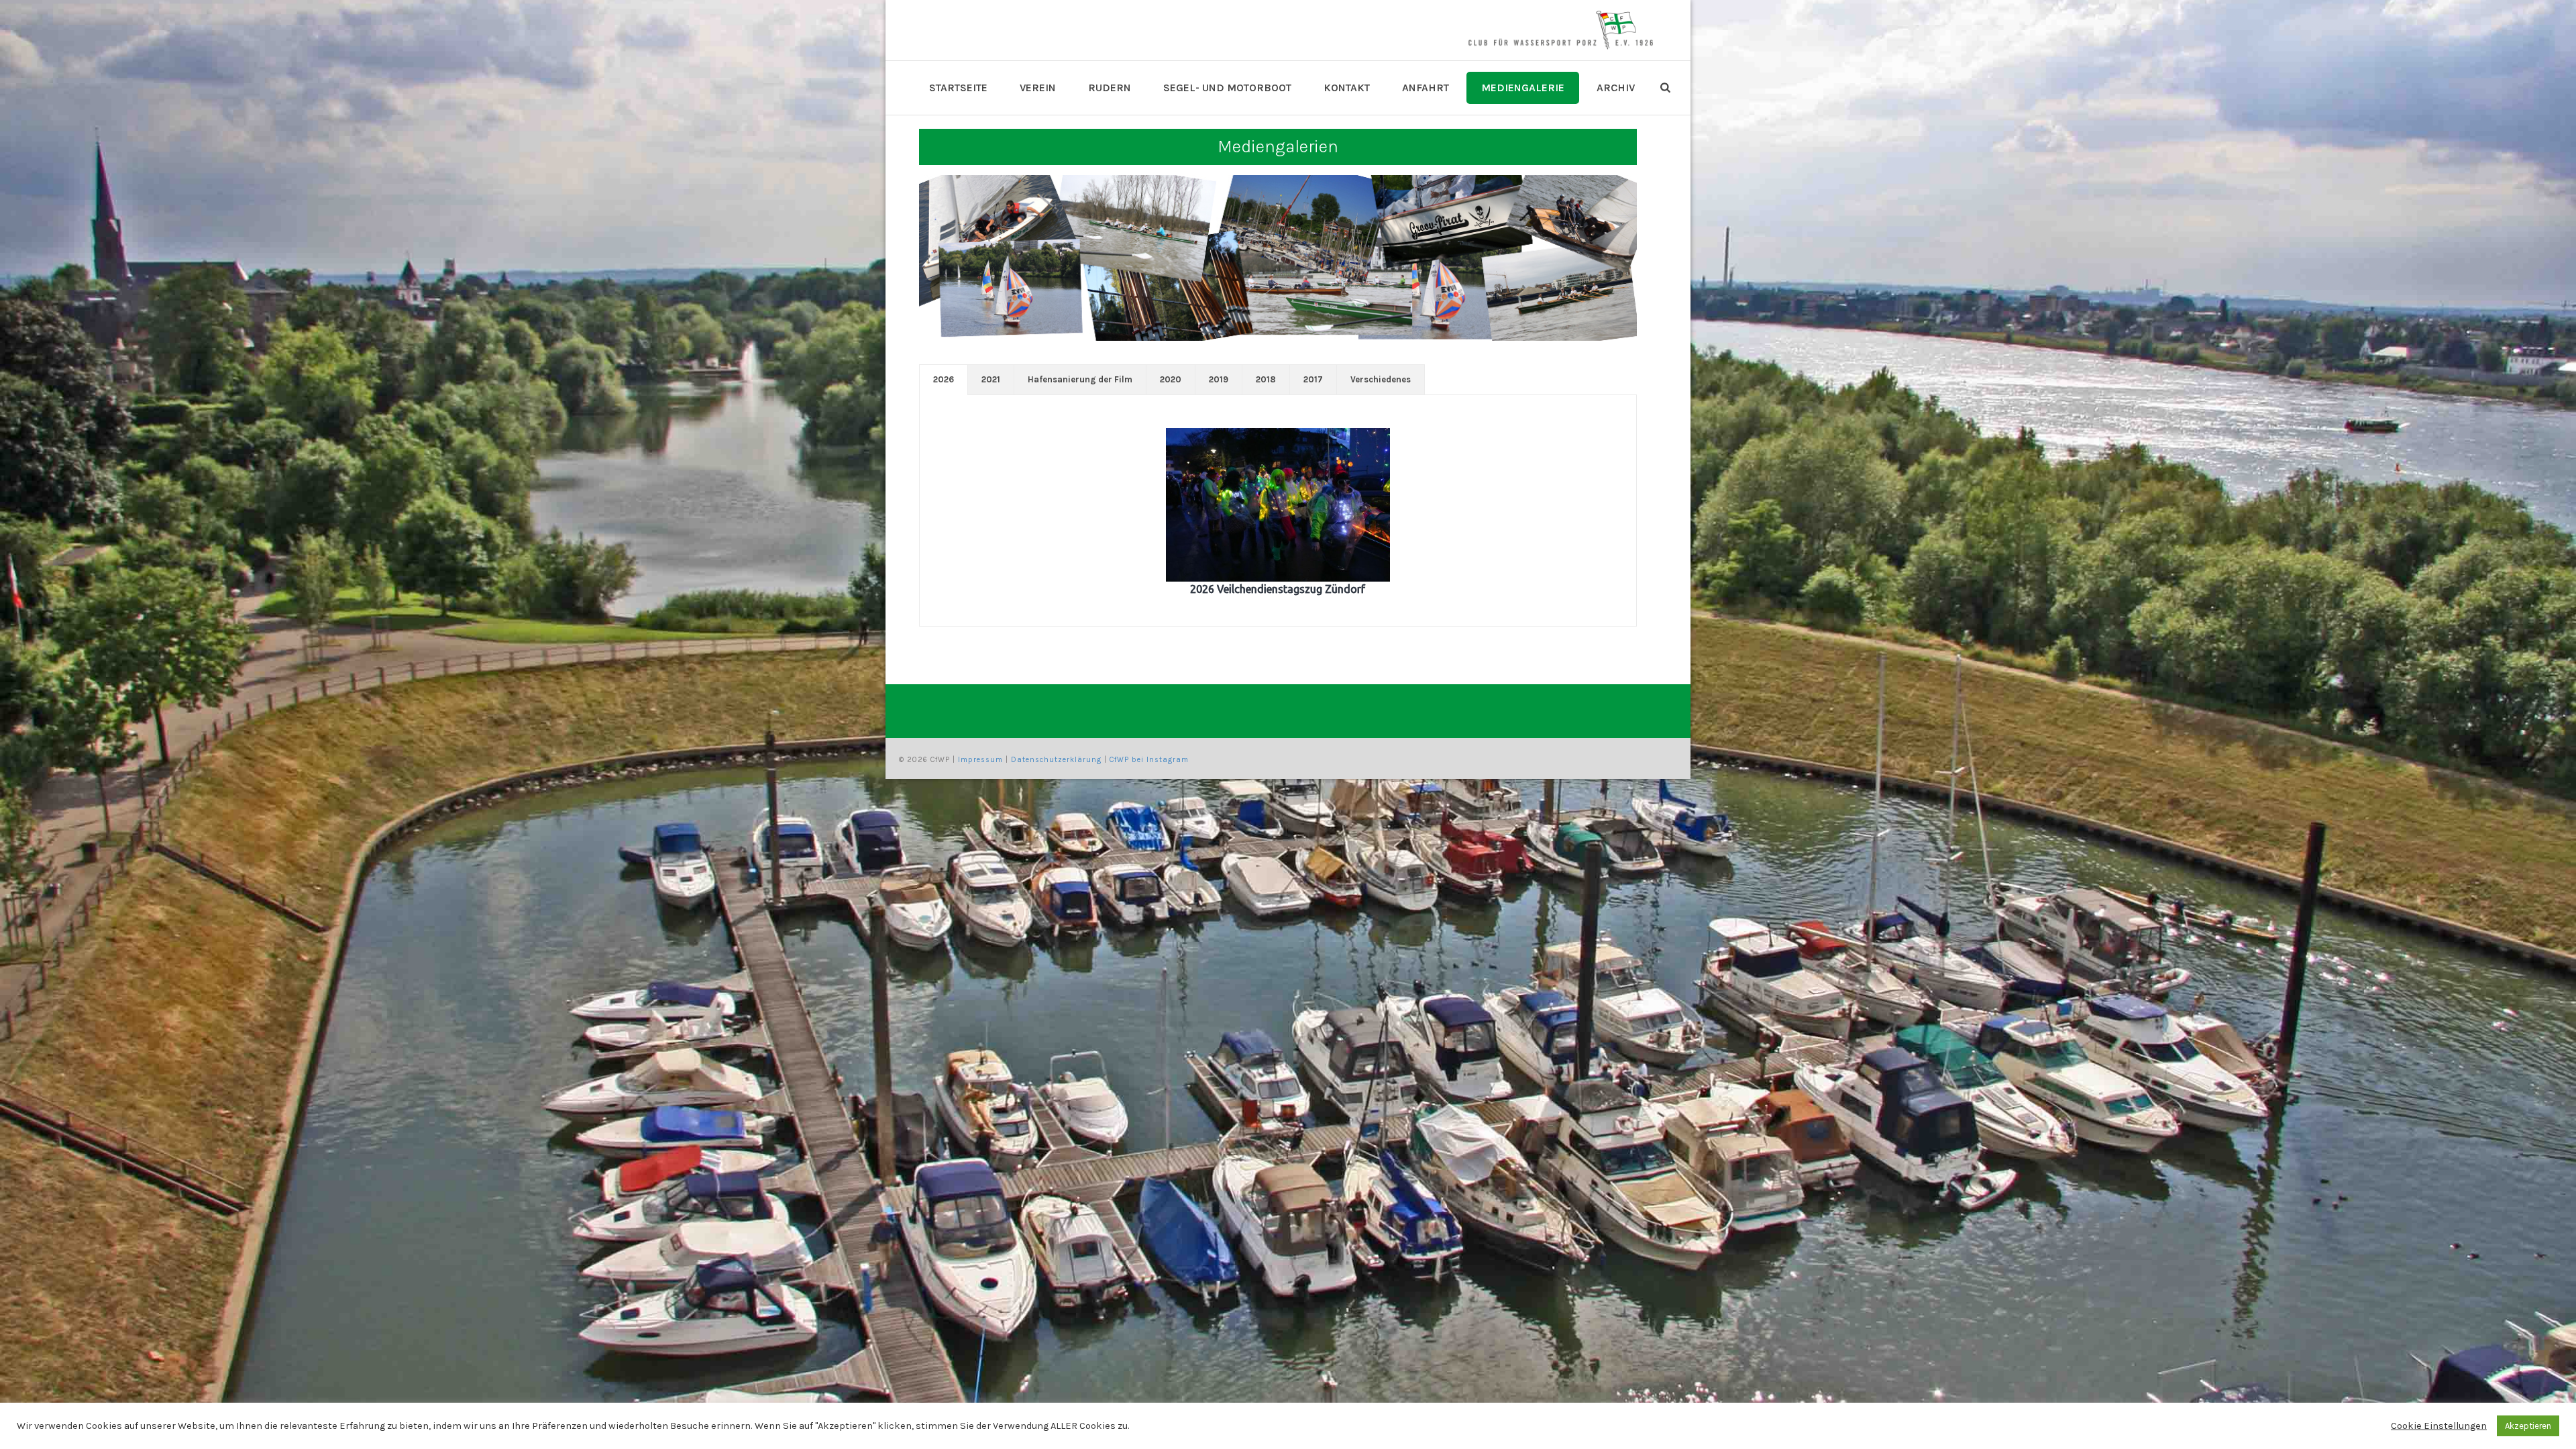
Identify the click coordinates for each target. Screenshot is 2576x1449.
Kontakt (1347, 88)
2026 (944, 379)
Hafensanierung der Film (1080, 379)
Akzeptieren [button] (2528, 1426)
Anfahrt (1426, 88)
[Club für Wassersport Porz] (1560, 30)
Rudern (1110, 88)
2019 (1219, 379)
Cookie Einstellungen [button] (2439, 1426)
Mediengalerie (1523, 88)
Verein (1038, 88)
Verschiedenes (1381, 379)
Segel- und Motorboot (1227, 88)
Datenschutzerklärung (1056, 760)
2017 (1313, 379)
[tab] (944, 380)
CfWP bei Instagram (1149, 760)
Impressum (980, 760)
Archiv (1616, 88)
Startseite (958, 88)
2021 (991, 379)
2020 (1171, 379)
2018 (1266, 379)
